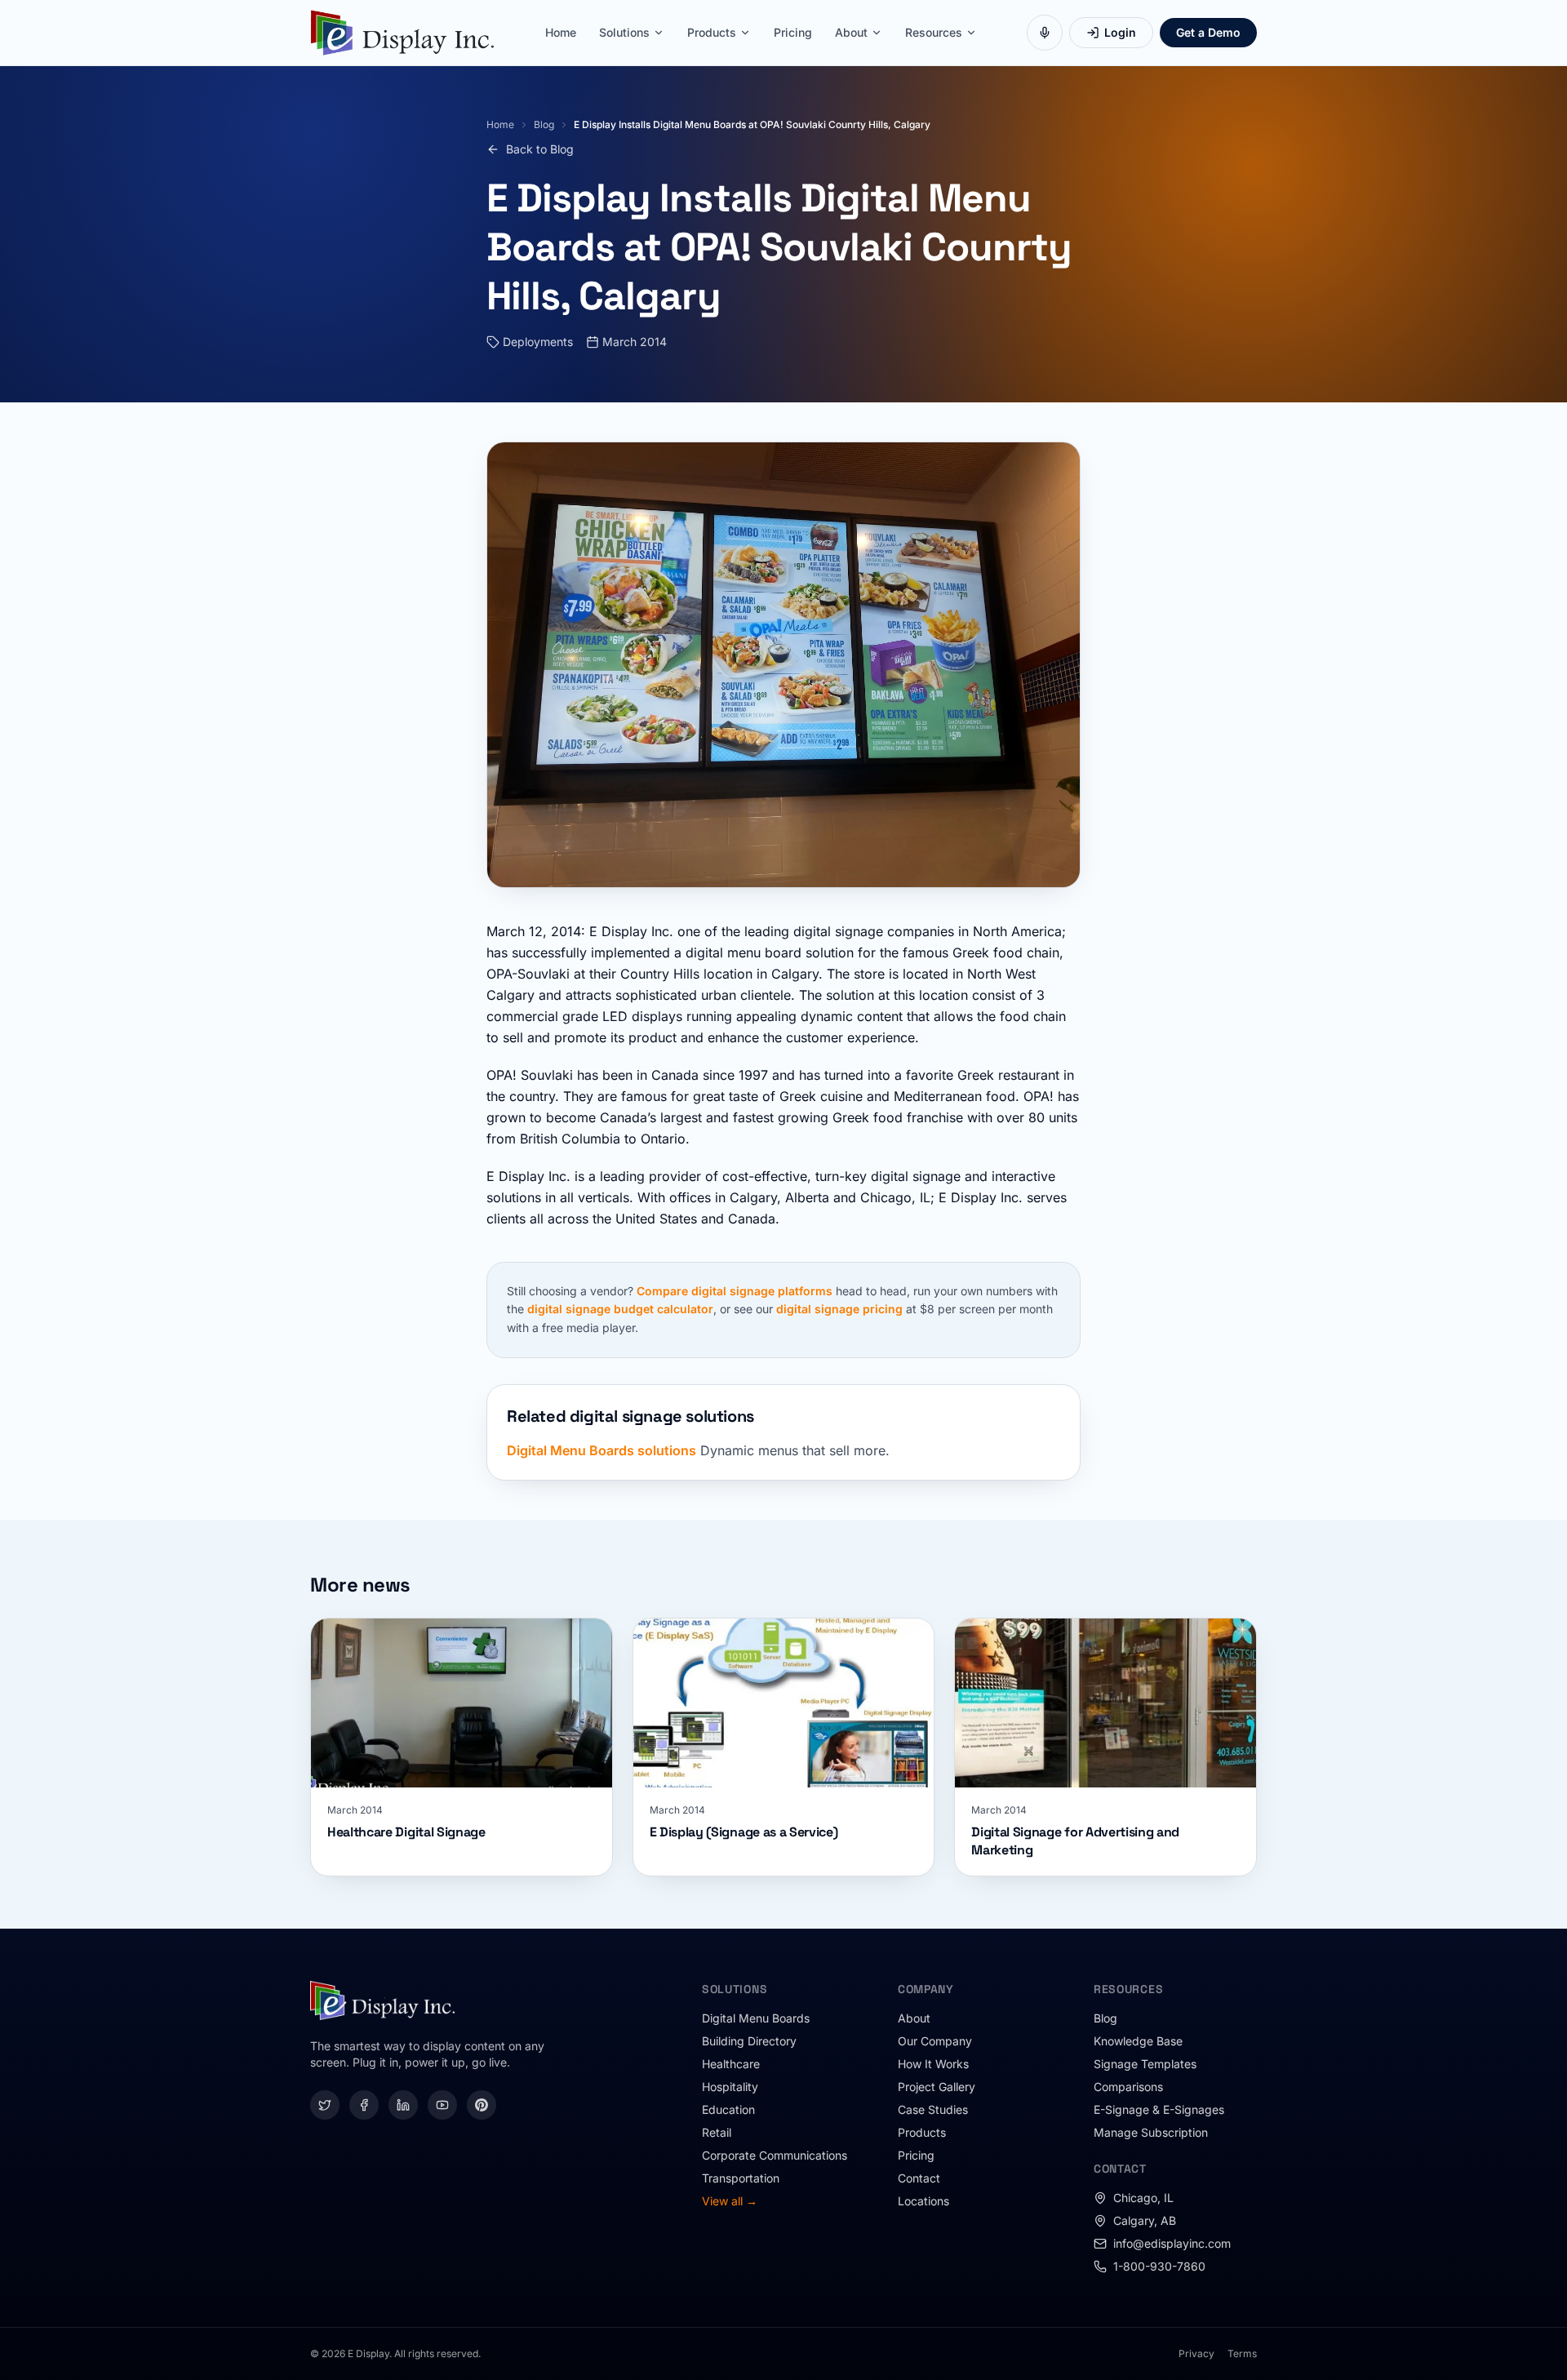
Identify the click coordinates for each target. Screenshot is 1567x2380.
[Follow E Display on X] (325, 2105)
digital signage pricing (839, 1309)
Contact (919, 2178)
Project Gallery (937, 2087)
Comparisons (1128, 2087)
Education (728, 2109)
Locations (923, 2201)
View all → (730, 2201)
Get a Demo (1208, 32)
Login (1120, 32)
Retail (717, 2132)
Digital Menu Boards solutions (601, 1450)
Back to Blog (540, 149)
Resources (934, 32)
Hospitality (730, 2087)
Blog (544, 124)
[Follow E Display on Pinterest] (482, 2105)
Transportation (741, 2178)
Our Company (935, 2041)
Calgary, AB (1145, 2220)
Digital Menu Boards (756, 2018)
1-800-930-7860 (1159, 2266)
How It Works (933, 2064)
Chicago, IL (1143, 2198)
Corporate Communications (775, 2155)
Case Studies (933, 2109)
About (851, 32)
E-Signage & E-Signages (1159, 2109)
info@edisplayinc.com (1172, 2243)
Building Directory (749, 2041)
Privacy (1196, 2353)
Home (561, 32)
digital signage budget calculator (620, 1309)
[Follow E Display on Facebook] (364, 2105)
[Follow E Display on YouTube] (442, 2105)
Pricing (793, 32)
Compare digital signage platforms (735, 1291)
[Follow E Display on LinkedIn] (403, 2105)
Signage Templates (1145, 2064)
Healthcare (731, 2064)
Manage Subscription (1151, 2132)
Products (712, 32)
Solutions (624, 32)
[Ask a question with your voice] (1045, 33)
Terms (1242, 2353)
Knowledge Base (1138, 2041)
